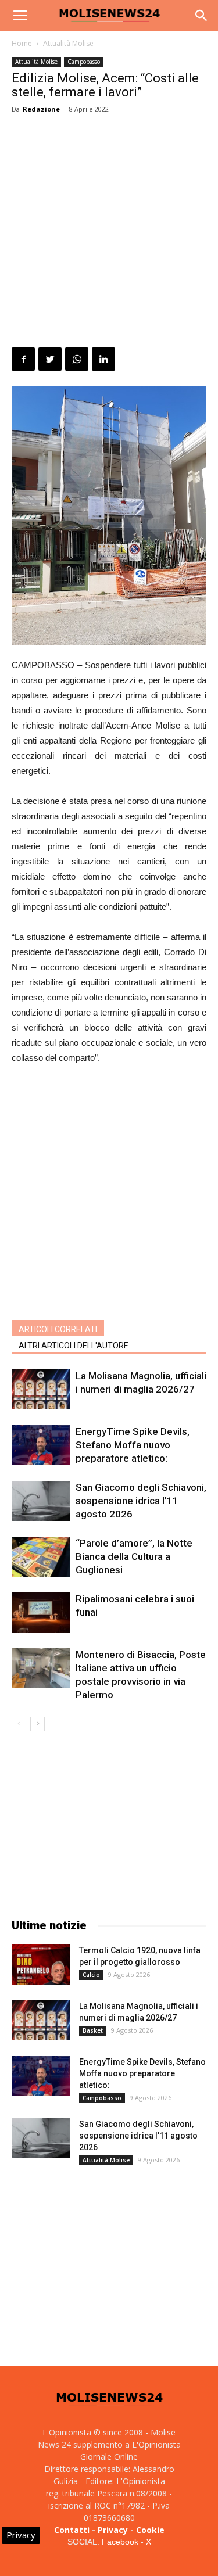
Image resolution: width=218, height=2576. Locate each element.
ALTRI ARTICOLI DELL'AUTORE (74, 1346)
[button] (202, 16)
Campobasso (84, 62)
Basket (93, 2030)
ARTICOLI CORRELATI (58, 1329)
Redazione (41, 109)
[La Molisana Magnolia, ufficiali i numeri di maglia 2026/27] (41, 1389)
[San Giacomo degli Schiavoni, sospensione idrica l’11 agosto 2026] (41, 1501)
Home (22, 43)
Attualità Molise (68, 43)
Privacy (113, 2530)
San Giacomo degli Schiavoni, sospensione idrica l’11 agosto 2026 (141, 1501)
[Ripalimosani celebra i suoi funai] (41, 1612)
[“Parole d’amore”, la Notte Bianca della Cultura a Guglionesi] (41, 1557)
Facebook (120, 2542)
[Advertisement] (109, 233)
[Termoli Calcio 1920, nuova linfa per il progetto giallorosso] (41, 1965)
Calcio (91, 1975)
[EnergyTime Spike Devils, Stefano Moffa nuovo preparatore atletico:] (41, 1445)
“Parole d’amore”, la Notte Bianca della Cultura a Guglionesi (134, 1556)
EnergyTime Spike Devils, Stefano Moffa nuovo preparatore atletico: (133, 1445)
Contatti (72, 2530)
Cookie (150, 2530)
